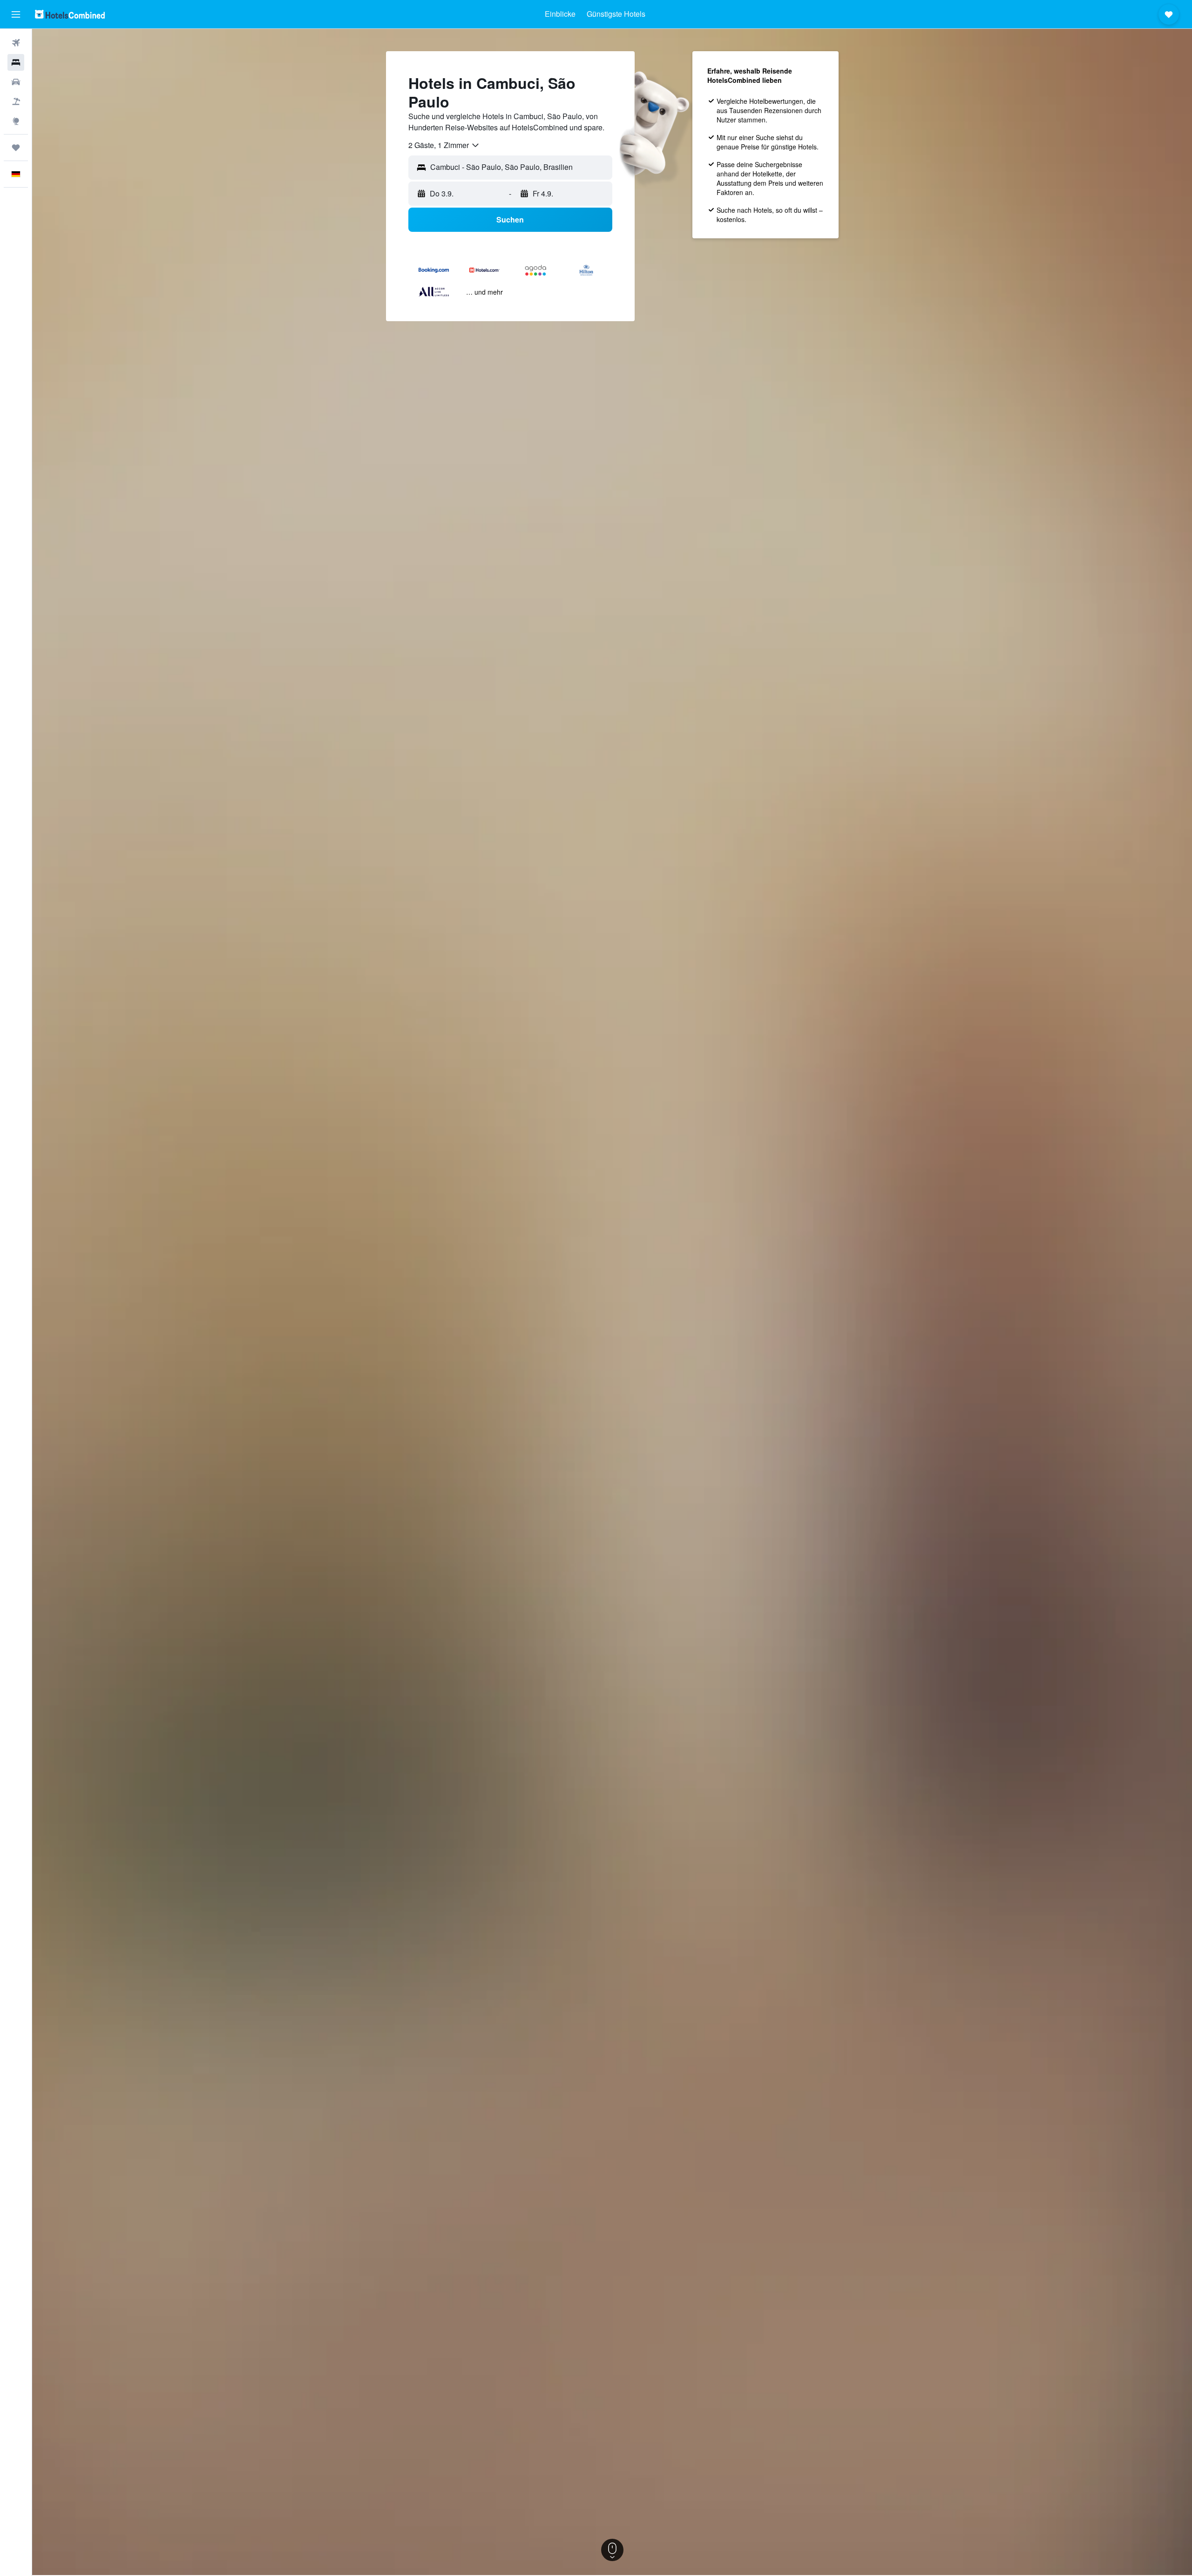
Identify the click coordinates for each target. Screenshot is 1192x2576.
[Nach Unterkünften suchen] (16, 62)
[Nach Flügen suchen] (16, 43)
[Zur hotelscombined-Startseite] (70, 14)
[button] (16, 14)
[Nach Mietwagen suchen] (16, 82)
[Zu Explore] (16, 121)
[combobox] (444, 145)
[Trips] (16, 148)
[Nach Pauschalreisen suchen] (16, 101)
